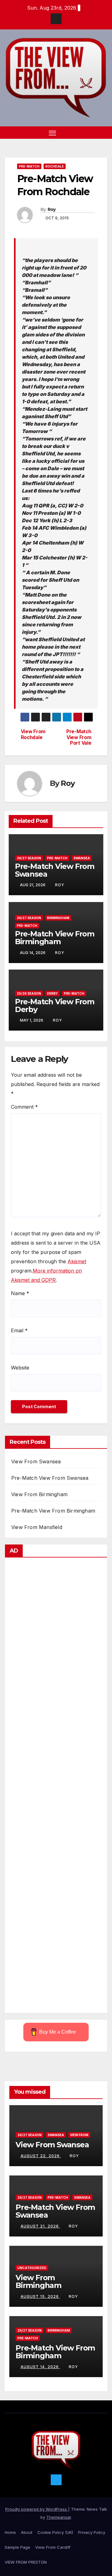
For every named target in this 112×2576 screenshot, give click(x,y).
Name (20, 1293)
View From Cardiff (53, 2547)
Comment (24, 1107)
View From (79, 2135)
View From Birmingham (39, 1494)
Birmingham (58, 918)
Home (10, 2532)
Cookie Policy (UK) (55, 2532)
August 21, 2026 (40, 2226)
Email (19, 1330)
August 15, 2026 (40, 2296)
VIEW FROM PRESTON (26, 2562)
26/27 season (29, 858)
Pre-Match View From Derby (55, 1005)
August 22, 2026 (41, 2156)
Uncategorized (32, 2268)
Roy (52, 209)
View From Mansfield (37, 1527)
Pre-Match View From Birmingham (55, 938)
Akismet (77, 1261)
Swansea (82, 858)
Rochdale (55, 166)
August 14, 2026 (40, 2367)
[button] (93, 133)
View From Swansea (36, 1461)
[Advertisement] (56, 1787)
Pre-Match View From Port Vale (79, 737)
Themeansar (59, 2517)
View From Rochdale (33, 734)
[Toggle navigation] (53, 133)
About (27, 2532)
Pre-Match (29, 166)
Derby (52, 993)
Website (20, 1368)
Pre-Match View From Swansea (55, 870)
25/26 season (29, 993)
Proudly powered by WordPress (37, 2509)
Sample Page (17, 2547)
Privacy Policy (92, 2532)
